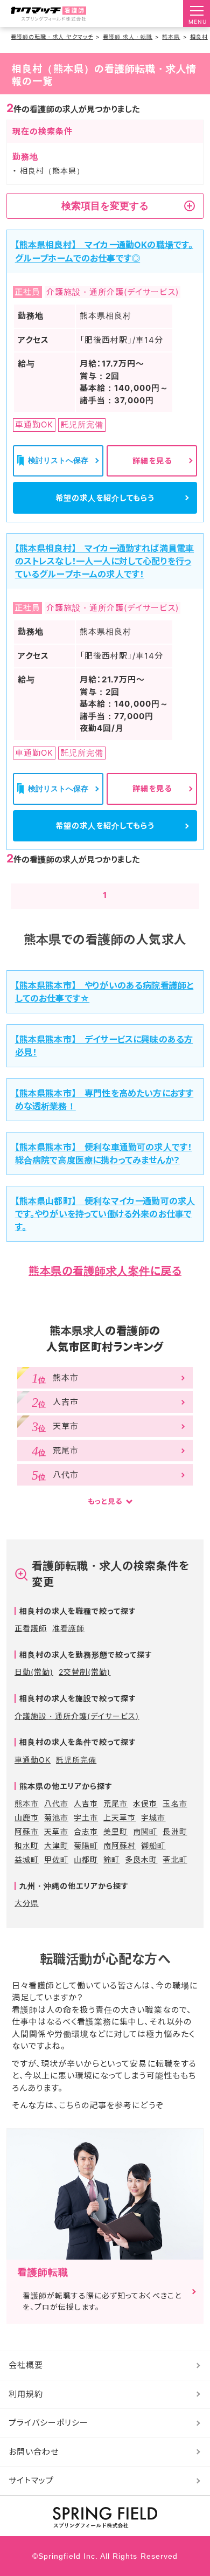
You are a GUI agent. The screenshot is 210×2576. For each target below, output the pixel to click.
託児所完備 (76, 1760)
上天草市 (120, 1817)
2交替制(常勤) (85, 1672)
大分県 (27, 1903)
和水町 (27, 1845)
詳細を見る (152, 461)
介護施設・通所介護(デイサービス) (77, 1716)
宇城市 (153, 1817)
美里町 (115, 1831)
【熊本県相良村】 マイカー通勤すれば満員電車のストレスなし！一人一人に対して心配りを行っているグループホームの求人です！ (105, 561)
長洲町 (175, 1831)
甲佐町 (56, 1859)
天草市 (56, 1831)
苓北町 (175, 1859)
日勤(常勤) (34, 1672)
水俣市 (145, 1803)
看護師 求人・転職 (128, 37)
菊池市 (56, 1817)
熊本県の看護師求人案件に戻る (105, 1271)
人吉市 (86, 1803)
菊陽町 (86, 1845)
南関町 (145, 1831)
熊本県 (171, 37)
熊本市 (27, 1803)
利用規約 (26, 2394)
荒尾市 (115, 1803)
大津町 (56, 1845)
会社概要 (26, 2365)
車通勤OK (33, 1760)
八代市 (56, 1803)
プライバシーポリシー (49, 2423)
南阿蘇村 (120, 1845)
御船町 (153, 1845)
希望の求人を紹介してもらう (105, 498)
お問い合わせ (34, 2452)
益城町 (27, 1859)
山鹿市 (27, 1817)
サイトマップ (31, 2480)
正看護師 (31, 1628)
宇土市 (86, 1817)
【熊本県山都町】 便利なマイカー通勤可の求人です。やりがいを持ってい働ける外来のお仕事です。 (105, 1214)
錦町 (111, 1859)
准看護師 (68, 1628)
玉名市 (175, 1803)
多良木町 (141, 1859)
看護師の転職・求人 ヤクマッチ (52, 37)
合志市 (86, 1831)
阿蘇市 (27, 1831)
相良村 (199, 37)
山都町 (86, 1859)
